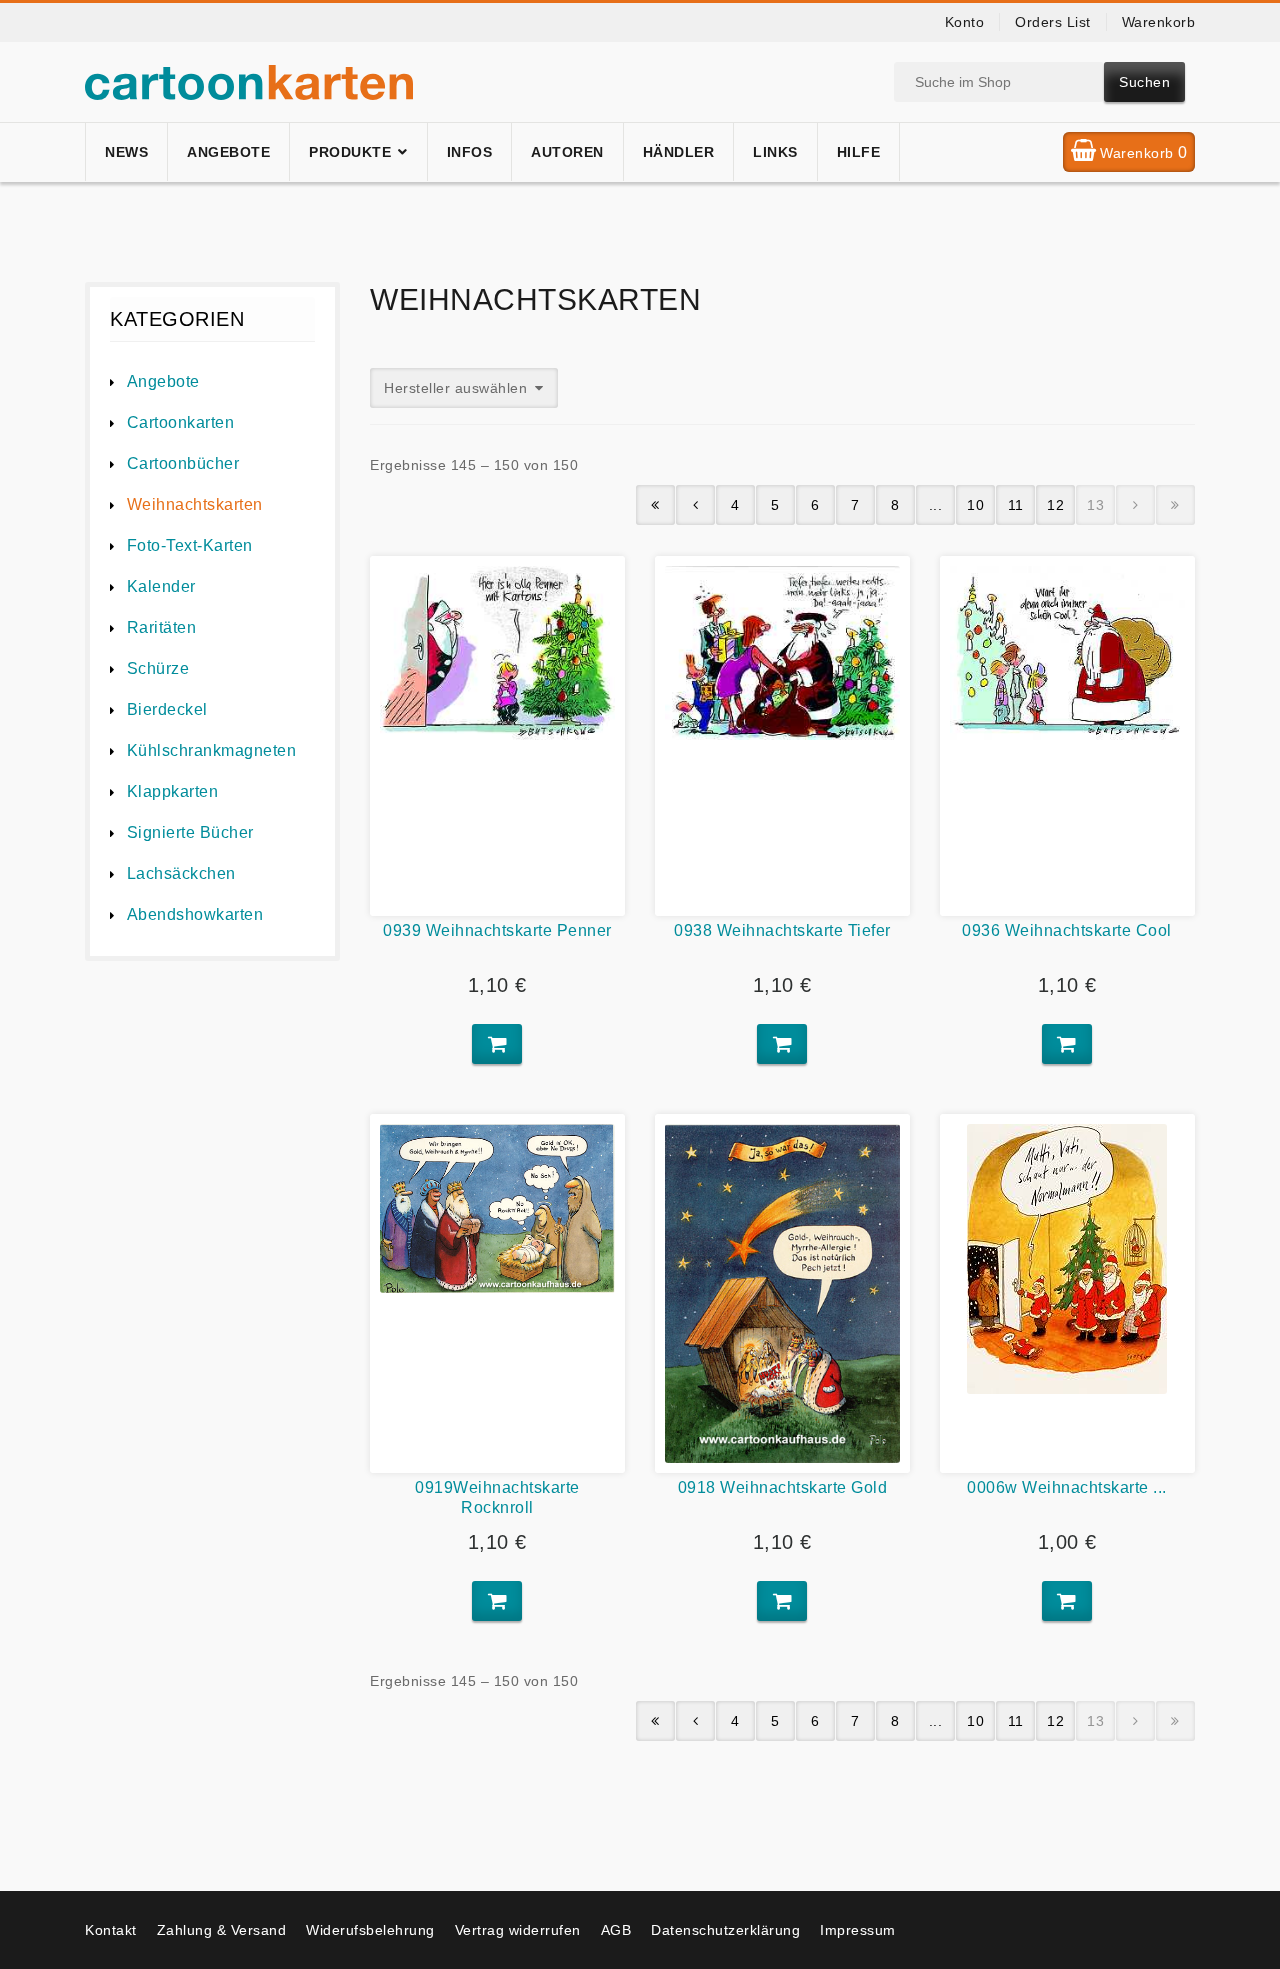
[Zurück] (695, 505)
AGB (616, 1930)
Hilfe (859, 152)
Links (775, 152)
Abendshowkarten (195, 914)
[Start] (655, 505)
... (936, 505)
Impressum (858, 1930)
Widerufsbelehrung (370, 1930)
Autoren (567, 152)
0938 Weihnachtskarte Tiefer (782, 930)
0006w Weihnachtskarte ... (1067, 1487)
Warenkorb (1159, 22)
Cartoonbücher (183, 463)
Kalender (161, 586)
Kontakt (111, 1930)
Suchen (1144, 82)
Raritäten (161, 627)
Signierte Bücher (190, 832)
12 (1055, 505)
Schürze (158, 668)
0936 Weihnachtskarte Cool (1067, 930)
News (126, 152)
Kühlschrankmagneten (211, 750)
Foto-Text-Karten (190, 545)
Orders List (1053, 22)
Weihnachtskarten (195, 504)
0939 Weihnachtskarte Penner (497, 930)
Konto (965, 22)
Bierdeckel (167, 709)
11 (1016, 505)
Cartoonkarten (180, 422)
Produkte (350, 152)
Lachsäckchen (181, 873)
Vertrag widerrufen (518, 1930)
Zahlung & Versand (222, 1930)
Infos (470, 152)
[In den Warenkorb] (497, 1044)
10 (975, 505)
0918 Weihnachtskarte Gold (783, 1487)
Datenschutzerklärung (725, 1930)
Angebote (228, 152)
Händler (679, 152)
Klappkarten (172, 791)
